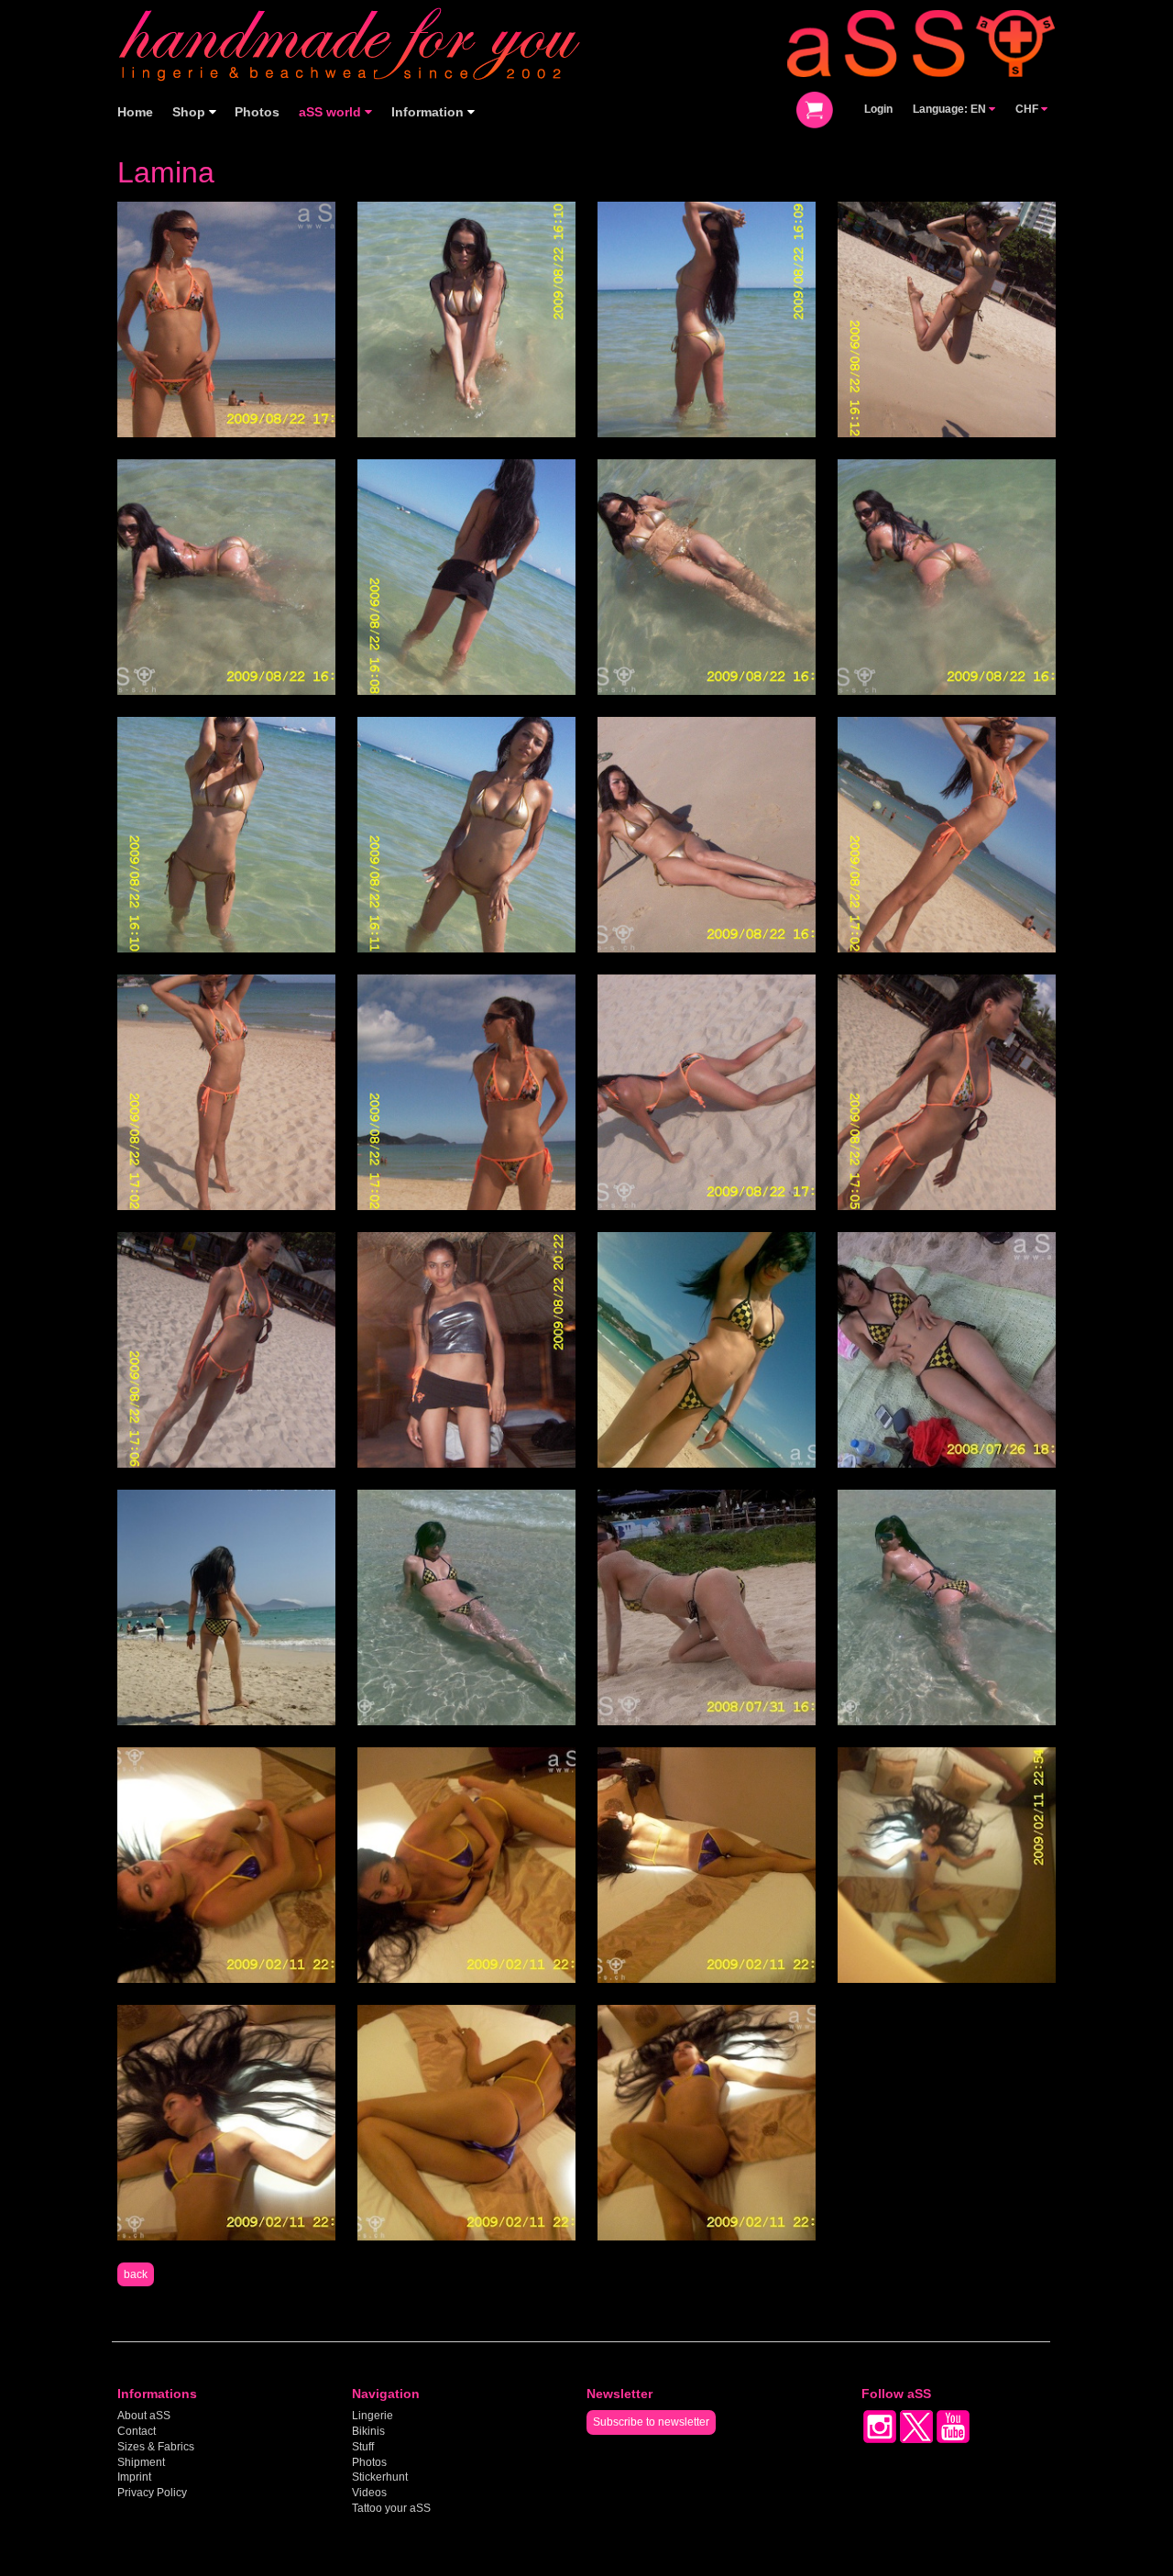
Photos (257, 112)
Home (135, 112)
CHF (1028, 109)
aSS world (332, 112)
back (136, 2274)
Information (429, 112)
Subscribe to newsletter (651, 2422)
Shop (191, 112)
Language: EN (951, 109)
